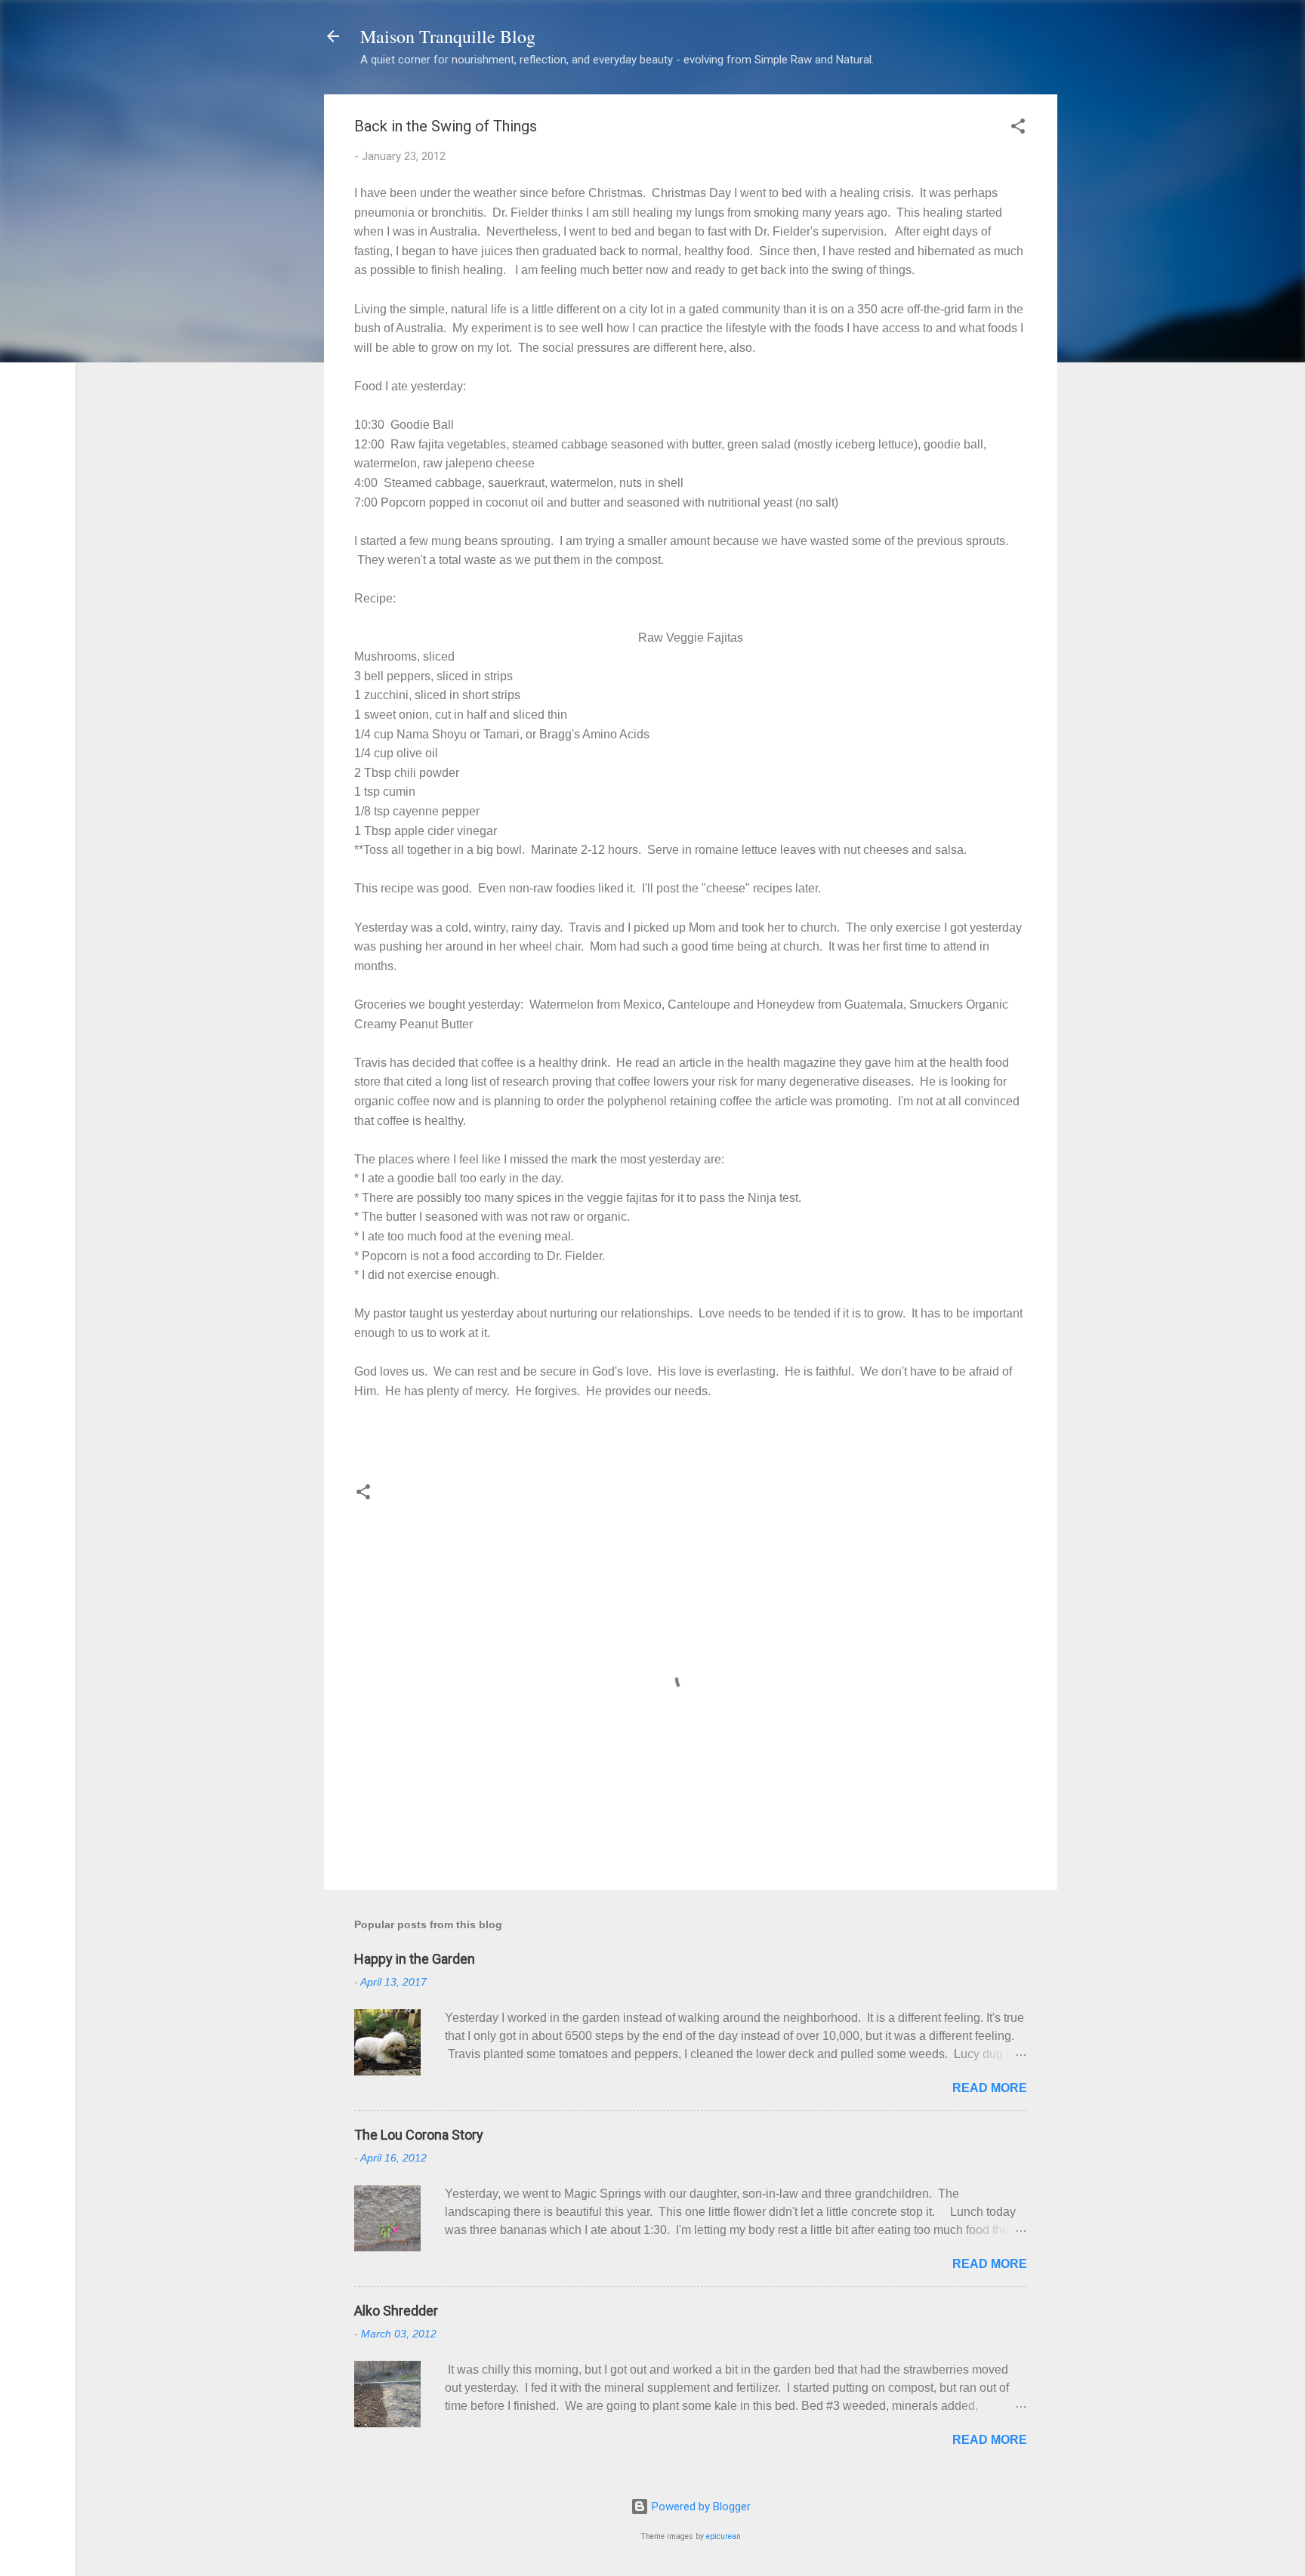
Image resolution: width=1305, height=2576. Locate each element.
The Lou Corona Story (419, 2135)
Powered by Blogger (700, 2507)
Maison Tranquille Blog (448, 36)
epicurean (723, 2536)
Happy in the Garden (415, 1959)
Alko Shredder (396, 2311)
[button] (1018, 129)
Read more (990, 2088)
